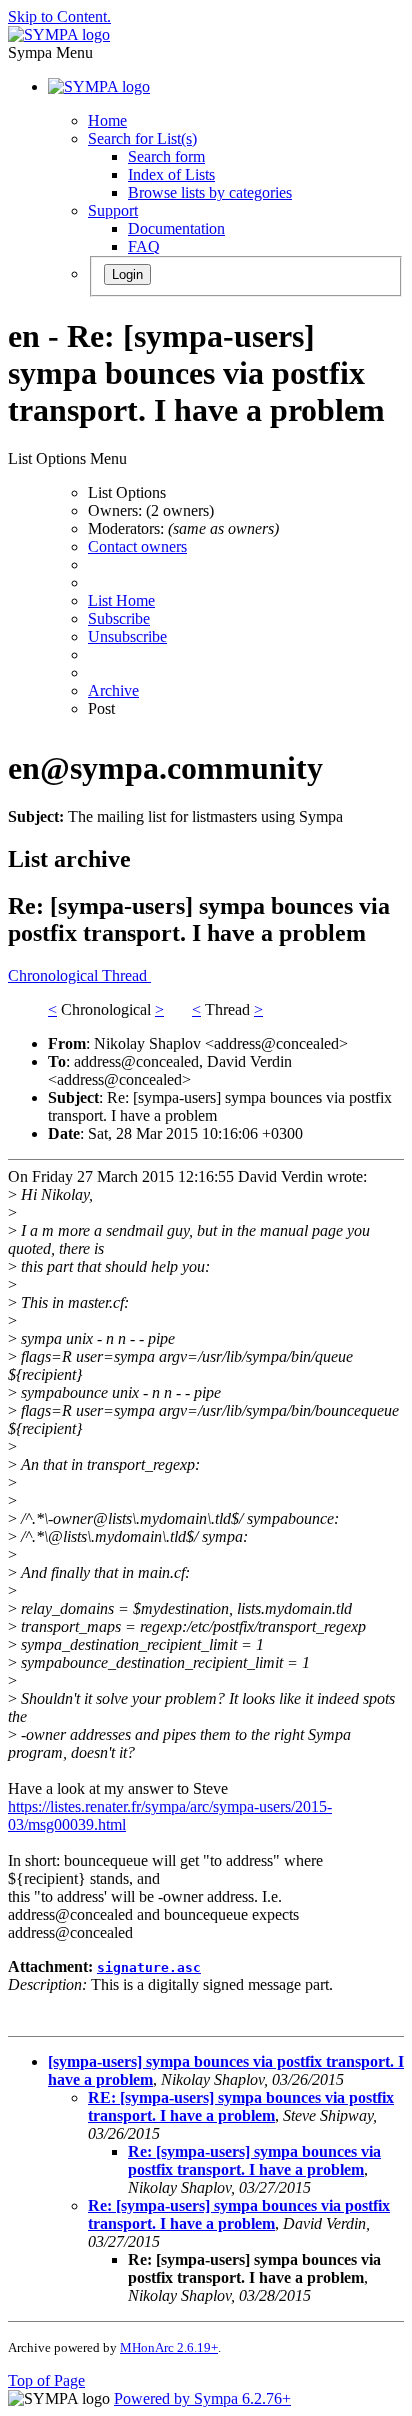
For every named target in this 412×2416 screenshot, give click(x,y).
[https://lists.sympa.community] (59, 34)
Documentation (176, 228)
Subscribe (119, 618)
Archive (113, 690)
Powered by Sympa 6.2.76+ (202, 2398)
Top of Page (46, 2380)
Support (113, 210)
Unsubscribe (127, 636)
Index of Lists (171, 174)
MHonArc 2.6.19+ (169, 2347)
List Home (121, 600)
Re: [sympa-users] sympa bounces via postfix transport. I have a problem (254, 2160)
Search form (166, 156)
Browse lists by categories (210, 192)
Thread (126, 975)
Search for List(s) (142, 138)
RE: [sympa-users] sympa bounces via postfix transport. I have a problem (241, 2106)
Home (107, 120)
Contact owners (137, 546)
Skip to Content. (59, 16)
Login (127, 274)
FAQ (144, 246)
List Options (127, 492)
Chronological (55, 975)
